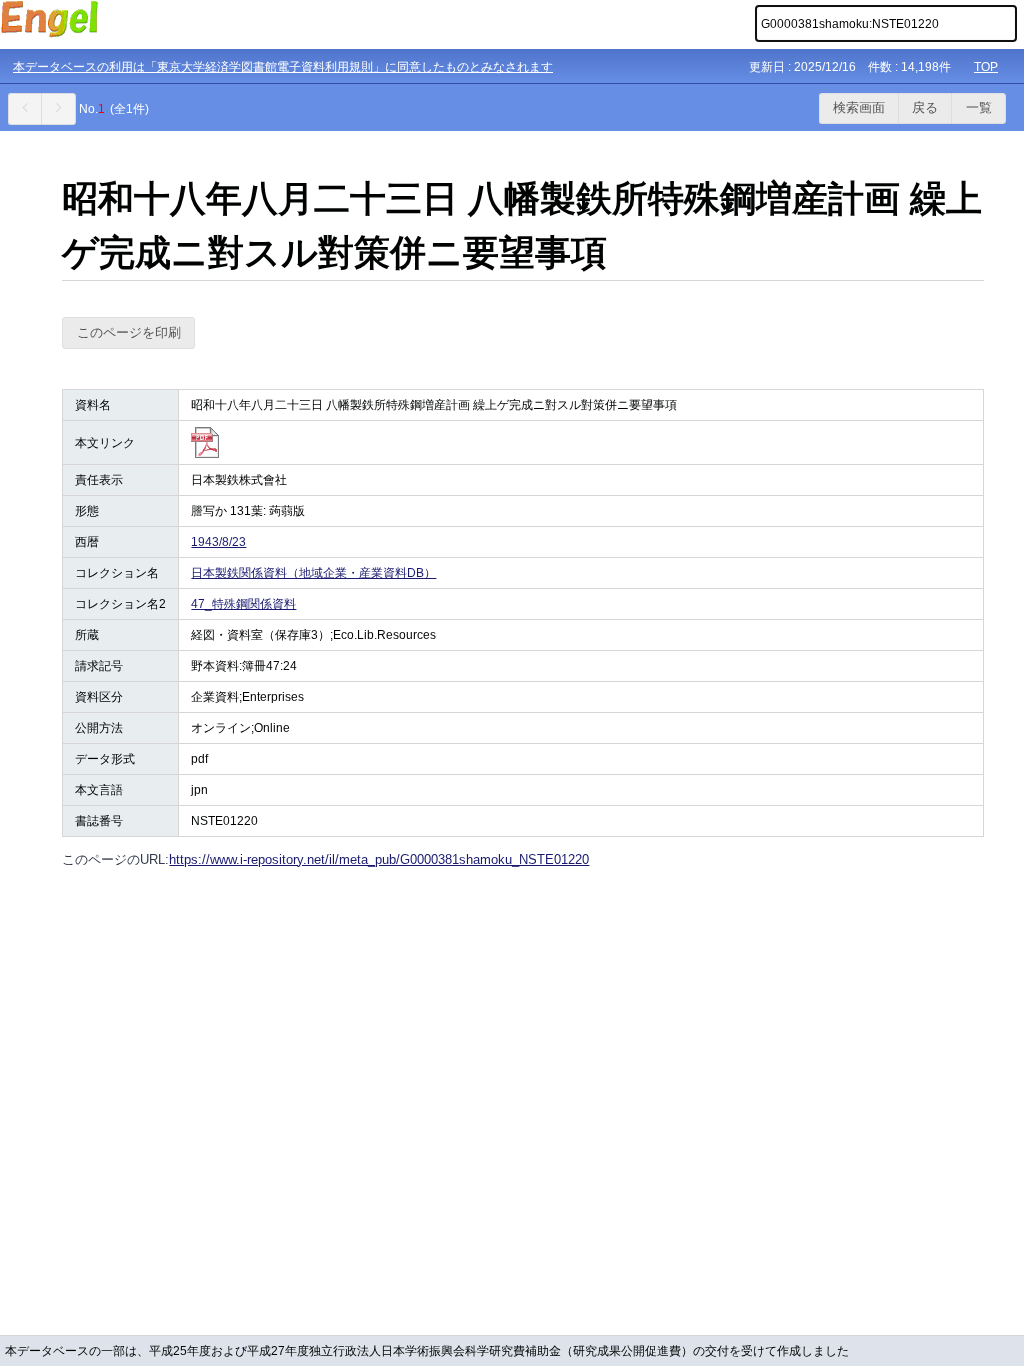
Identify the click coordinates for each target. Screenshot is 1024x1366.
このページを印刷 (129, 332)
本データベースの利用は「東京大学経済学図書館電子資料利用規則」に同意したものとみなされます (283, 67)
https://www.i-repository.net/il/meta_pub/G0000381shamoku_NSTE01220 (379, 859)
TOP (986, 67)
